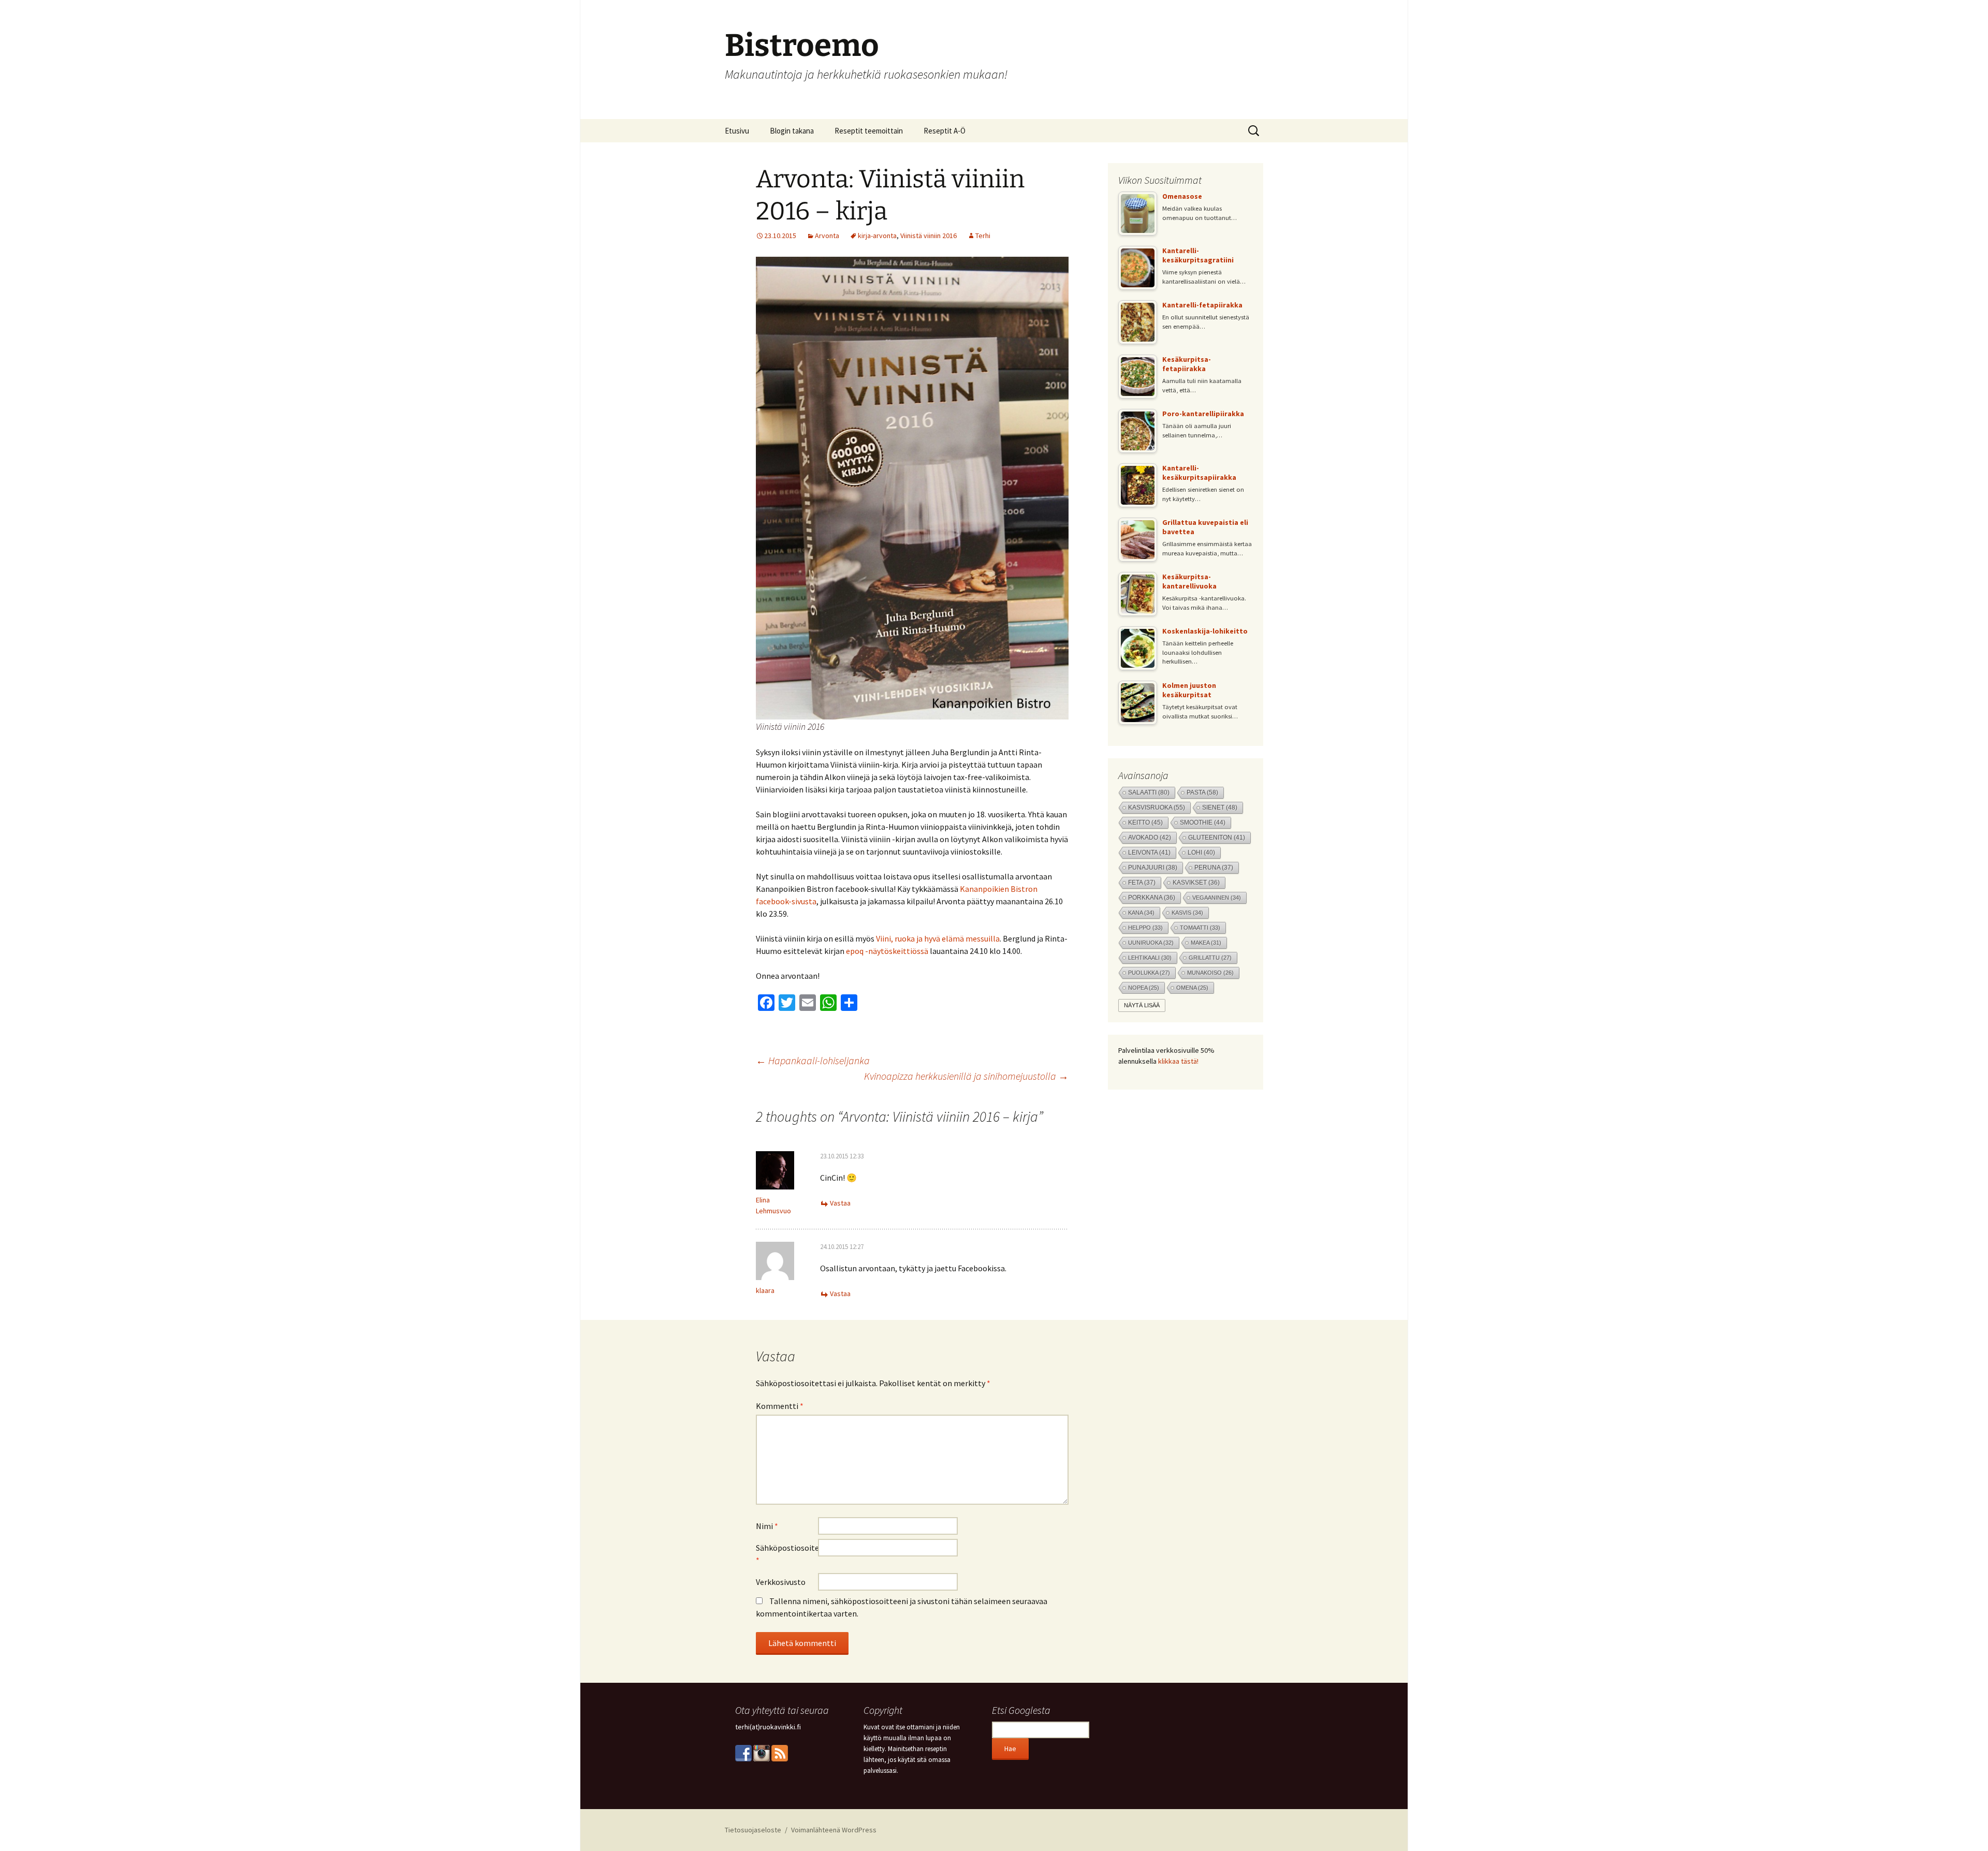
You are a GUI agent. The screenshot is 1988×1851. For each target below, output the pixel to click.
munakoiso (1210, 973)
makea (1206, 943)
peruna (1214, 868)
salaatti (1149, 792)
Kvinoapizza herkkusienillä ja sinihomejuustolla (966, 1076)
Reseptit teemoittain (869, 131)
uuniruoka (1151, 943)
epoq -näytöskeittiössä (887, 951)
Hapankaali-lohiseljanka (813, 1060)
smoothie (1203, 822)
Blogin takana (792, 131)
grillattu (1210, 958)
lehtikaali (1150, 958)
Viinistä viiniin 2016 (929, 236)
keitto (1145, 822)
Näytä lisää (1142, 1005)
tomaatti (1200, 928)
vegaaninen (1217, 898)
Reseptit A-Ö (945, 131)
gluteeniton (1217, 838)
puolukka (1149, 973)
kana (1141, 913)
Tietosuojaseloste (753, 1830)
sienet (1220, 807)
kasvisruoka (1157, 807)
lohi (1201, 853)
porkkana (1152, 898)
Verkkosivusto (781, 1582)
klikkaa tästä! (1178, 1061)
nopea (1144, 988)
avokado (1150, 837)
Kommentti (780, 1406)
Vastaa (840, 1203)
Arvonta (827, 236)
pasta (1202, 792)
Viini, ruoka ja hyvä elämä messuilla (938, 938)
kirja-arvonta (877, 236)
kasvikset (1196, 883)
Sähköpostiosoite (787, 1554)
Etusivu (737, 131)
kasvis (1187, 913)
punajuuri (1153, 868)
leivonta (1149, 853)
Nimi (767, 1526)
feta (1142, 883)
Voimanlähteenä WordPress (834, 1830)
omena (1192, 988)
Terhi (983, 236)
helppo (1145, 928)
